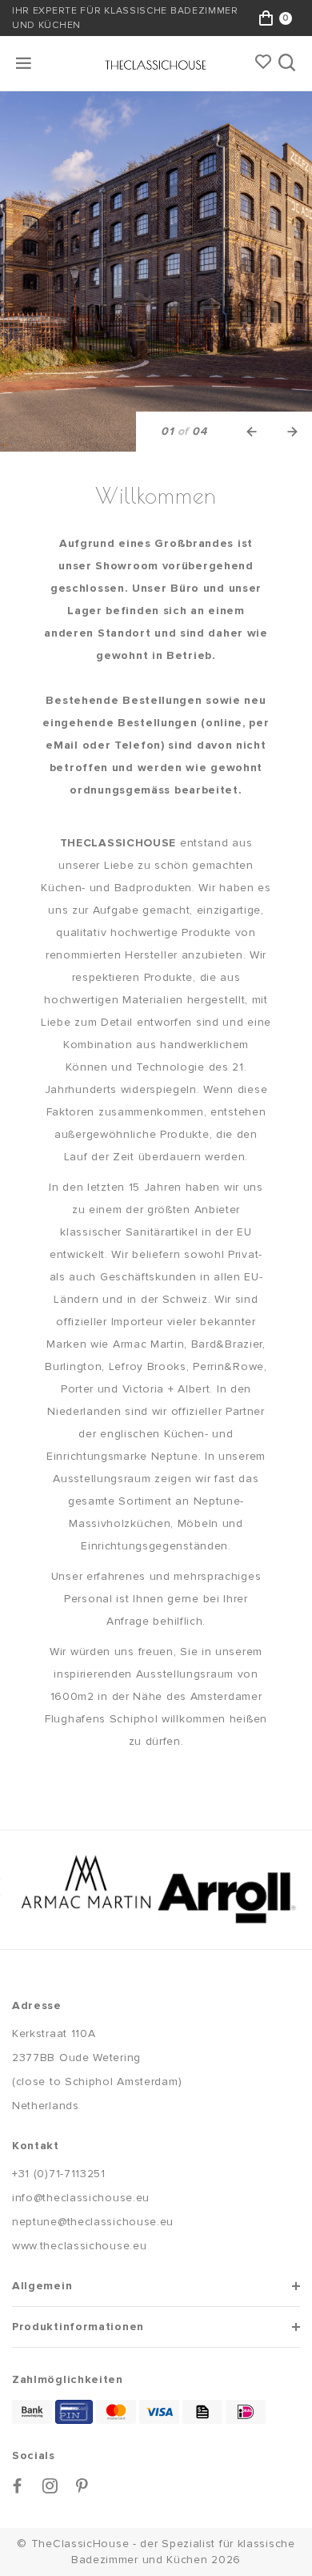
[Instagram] (50, 2486)
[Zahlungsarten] (32, 2412)
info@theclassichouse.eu (81, 2198)
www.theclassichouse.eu (79, 2246)
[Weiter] (292, 432)
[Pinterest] (82, 2486)
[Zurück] (252, 432)
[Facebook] (18, 2486)
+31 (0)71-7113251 (59, 2174)
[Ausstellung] (156, 271)
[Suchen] (288, 63)
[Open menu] (25, 63)
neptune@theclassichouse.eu (93, 2222)
